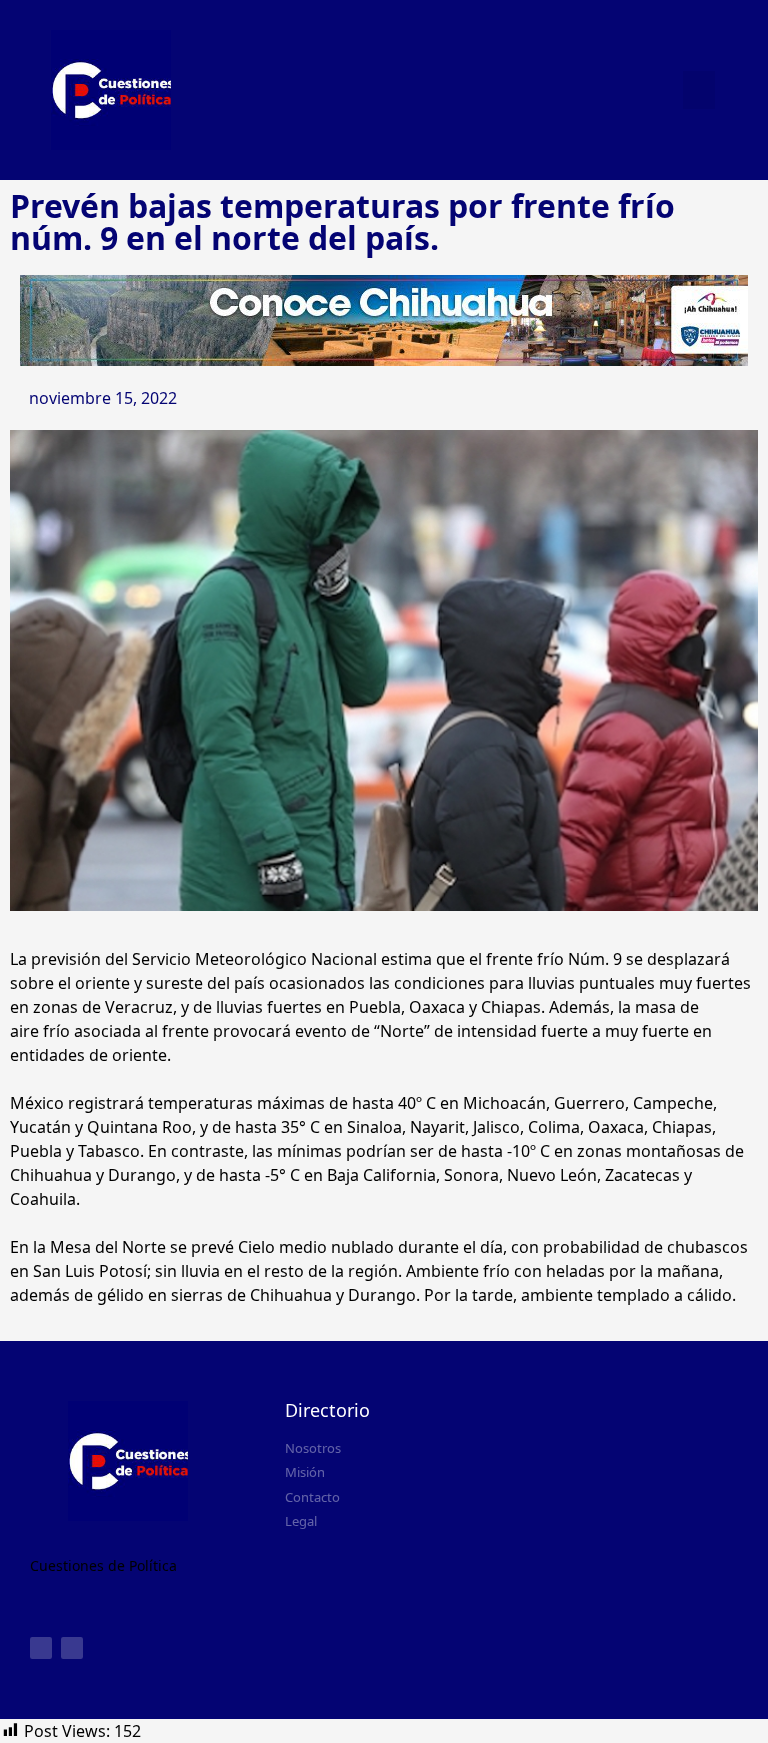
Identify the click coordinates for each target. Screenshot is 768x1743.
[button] (699, 90)
